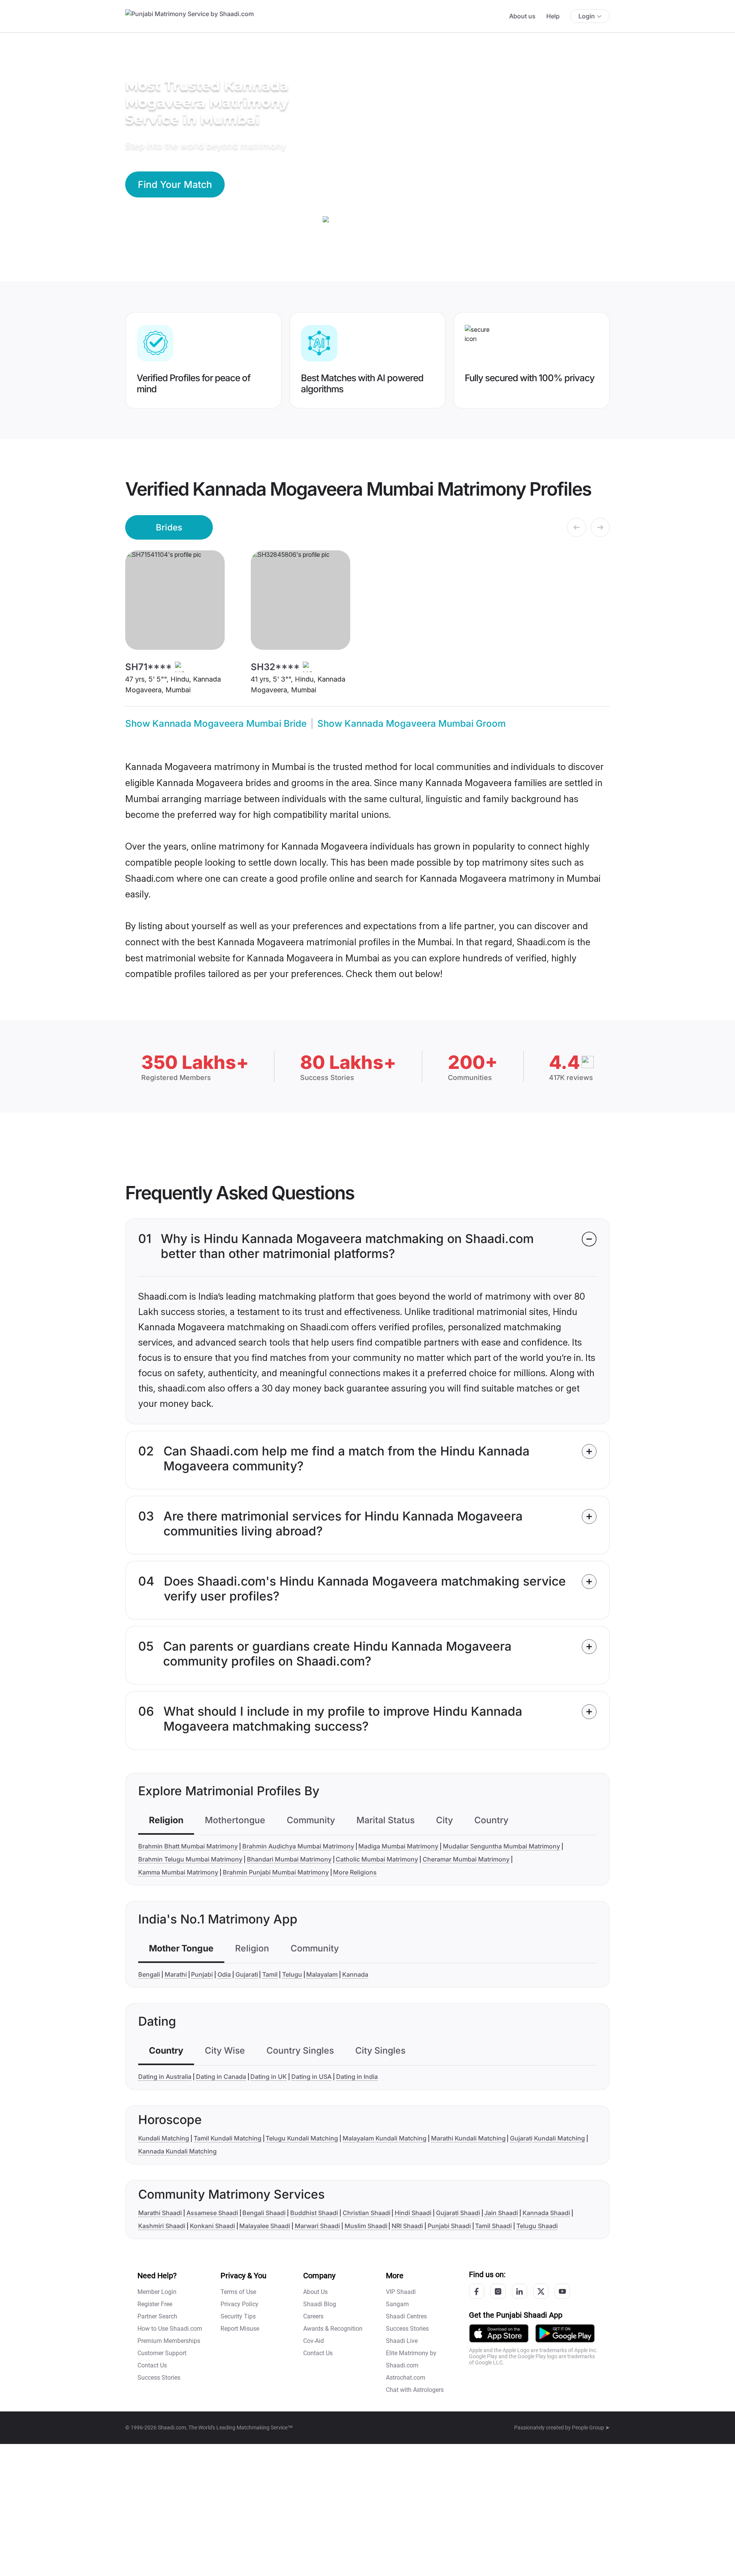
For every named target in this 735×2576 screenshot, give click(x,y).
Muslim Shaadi (366, 2226)
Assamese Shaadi (212, 2213)
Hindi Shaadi (413, 2213)
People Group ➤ (591, 2428)
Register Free (155, 2304)
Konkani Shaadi (212, 2226)
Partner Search (157, 2316)
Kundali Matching (164, 2138)
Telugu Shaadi (537, 2226)
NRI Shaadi (407, 2226)
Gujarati (247, 1974)
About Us (315, 2292)
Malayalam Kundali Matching (385, 2138)
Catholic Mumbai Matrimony (377, 1859)
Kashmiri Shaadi (162, 2226)
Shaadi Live (402, 2341)
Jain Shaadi (501, 2213)
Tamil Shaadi (493, 2226)
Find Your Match (175, 184)
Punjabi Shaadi (449, 2226)
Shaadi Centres (406, 2316)
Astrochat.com (406, 2378)
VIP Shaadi (401, 2292)
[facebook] (477, 2291)
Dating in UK (269, 2077)
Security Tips (238, 2316)
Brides (169, 527)
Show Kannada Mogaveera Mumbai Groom (412, 724)
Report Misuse (240, 2329)
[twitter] (541, 2291)
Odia (224, 1974)
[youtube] (562, 2291)
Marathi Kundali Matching (468, 2138)
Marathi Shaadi (160, 2213)
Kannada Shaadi (546, 2213)
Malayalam (322, 1974)
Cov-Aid (314, 2341)
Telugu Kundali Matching (302, 2138)
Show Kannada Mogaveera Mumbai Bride (216, 724)
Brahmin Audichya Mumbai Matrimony (298, 1846)
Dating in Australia (165, 2077)
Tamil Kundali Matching (228, 2138)
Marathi (176, 1974)
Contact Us (152, 2365)
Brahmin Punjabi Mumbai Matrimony (276, 1872)
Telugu (292, 1974)
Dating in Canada (221, 2077)
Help (553, 16)
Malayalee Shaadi (265, 2226)
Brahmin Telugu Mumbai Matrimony (190, 1859)
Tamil (270, 1974)
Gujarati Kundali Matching (547, 2138)
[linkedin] (519, 2291)
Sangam (397, 2304)
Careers (313, 2316)
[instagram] (498, 2291)
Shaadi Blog (320, 2304)
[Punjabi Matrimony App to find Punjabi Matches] (499, 2333)
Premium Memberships (169, 2341)
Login (587, 16)
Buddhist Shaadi (314, 2213)
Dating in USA (311, 2077)
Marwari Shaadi (317, 2226)
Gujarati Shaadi (458, 2213)
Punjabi (202, 1974)
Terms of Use (238, 2292)
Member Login (157, 2292)
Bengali (149, 1974)
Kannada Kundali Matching (177, 2151)
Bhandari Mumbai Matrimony (289, 1859)
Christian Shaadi (367, 2213)
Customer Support (162, 2353)
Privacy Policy (239, 2304)
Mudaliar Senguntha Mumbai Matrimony (501, 1846)
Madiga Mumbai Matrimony (398, 1846)
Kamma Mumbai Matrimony (178, 1872)
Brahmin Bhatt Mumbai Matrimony (188, 1846)
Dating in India (357, 2077)
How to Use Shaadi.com (170, 2329)
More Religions (355, 1872)
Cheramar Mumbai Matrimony (466, 1859)
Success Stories (159, 2378)
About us (522, 16)
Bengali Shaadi (264, 2213)
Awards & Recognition (333, 2329)
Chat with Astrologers (415, 2390)
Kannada (355, 1974)
